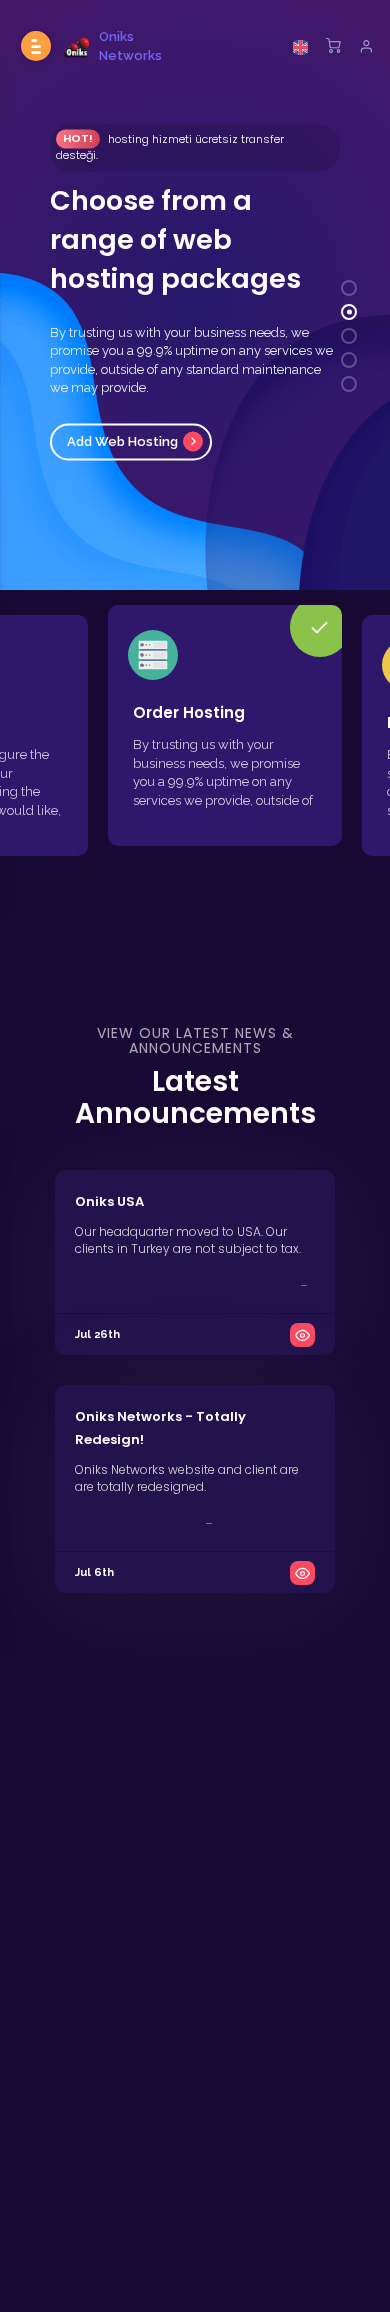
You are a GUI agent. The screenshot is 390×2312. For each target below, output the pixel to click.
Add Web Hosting (122, 441)
